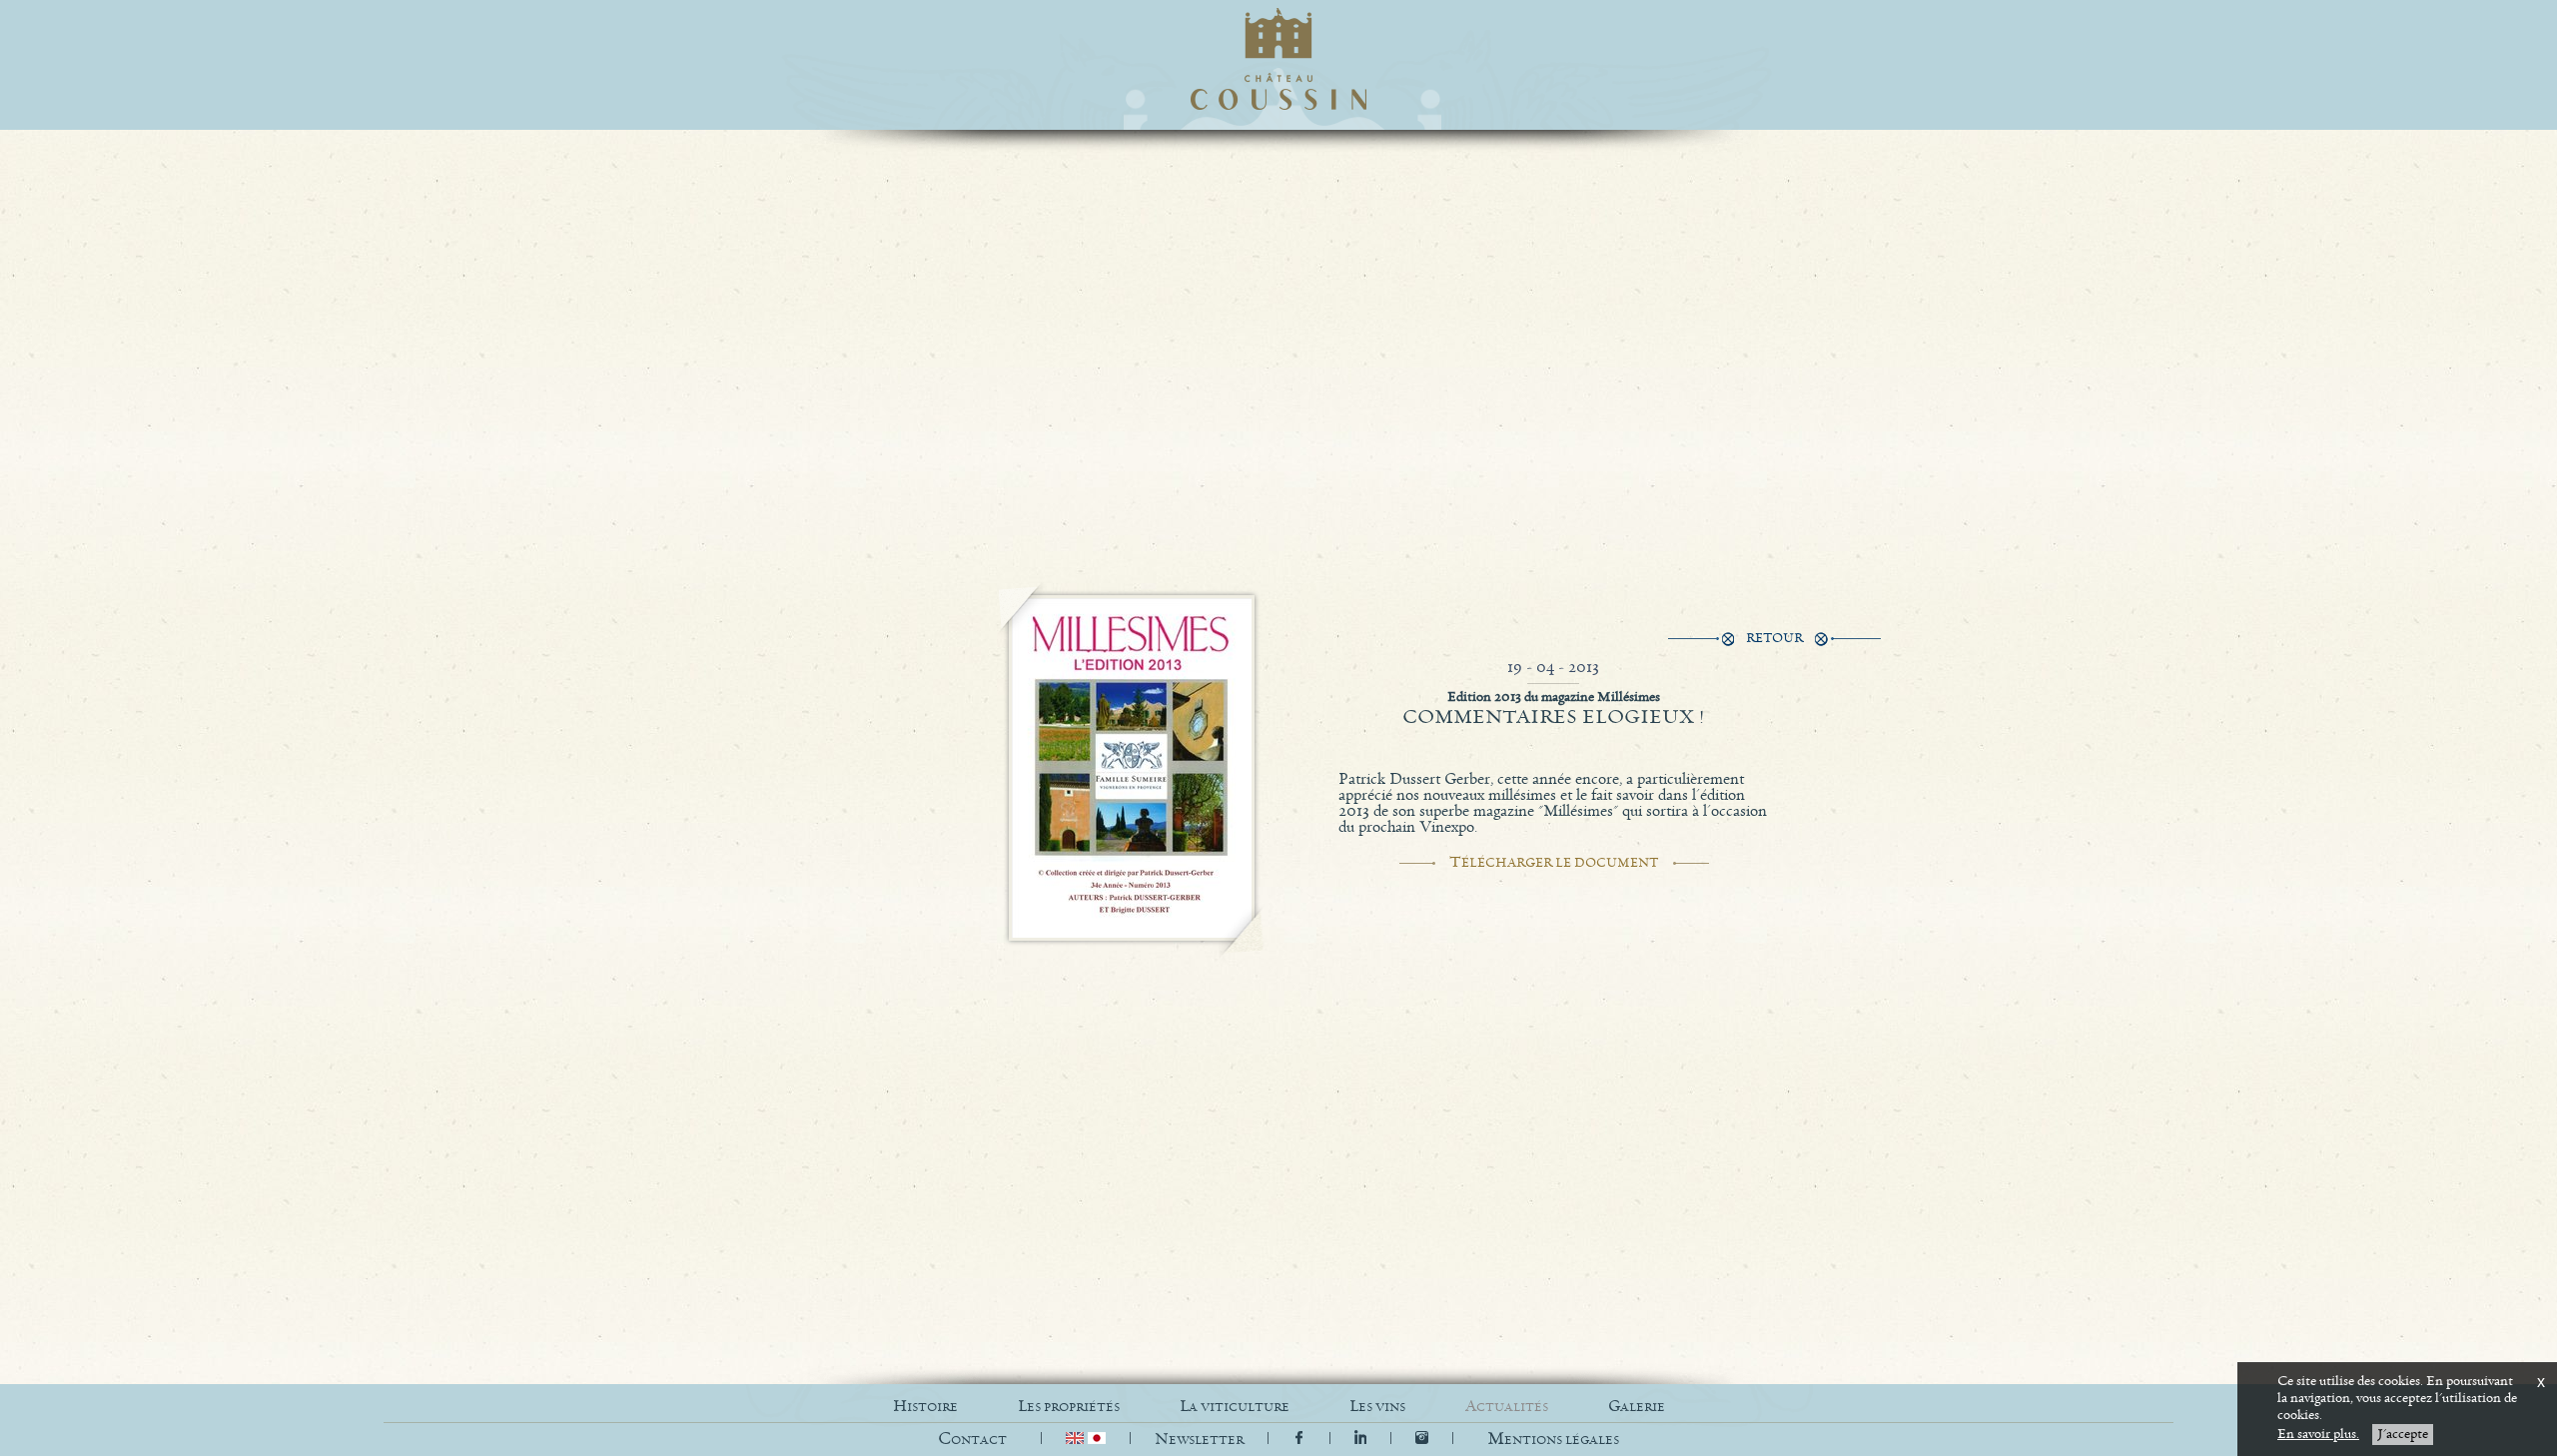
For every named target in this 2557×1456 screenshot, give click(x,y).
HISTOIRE (925, 1407)
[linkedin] (1363, 1440)
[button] (1553, 1440)
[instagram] (1422, 1440)
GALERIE (1637, 1407)
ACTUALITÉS (1507, 1407)
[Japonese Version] (1097, 1440)
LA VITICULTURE (1235, 1407)
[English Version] (1077, 1440)
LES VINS (1377, 1407)
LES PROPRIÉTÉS (1069, 1407)
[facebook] (1299, 1440)
